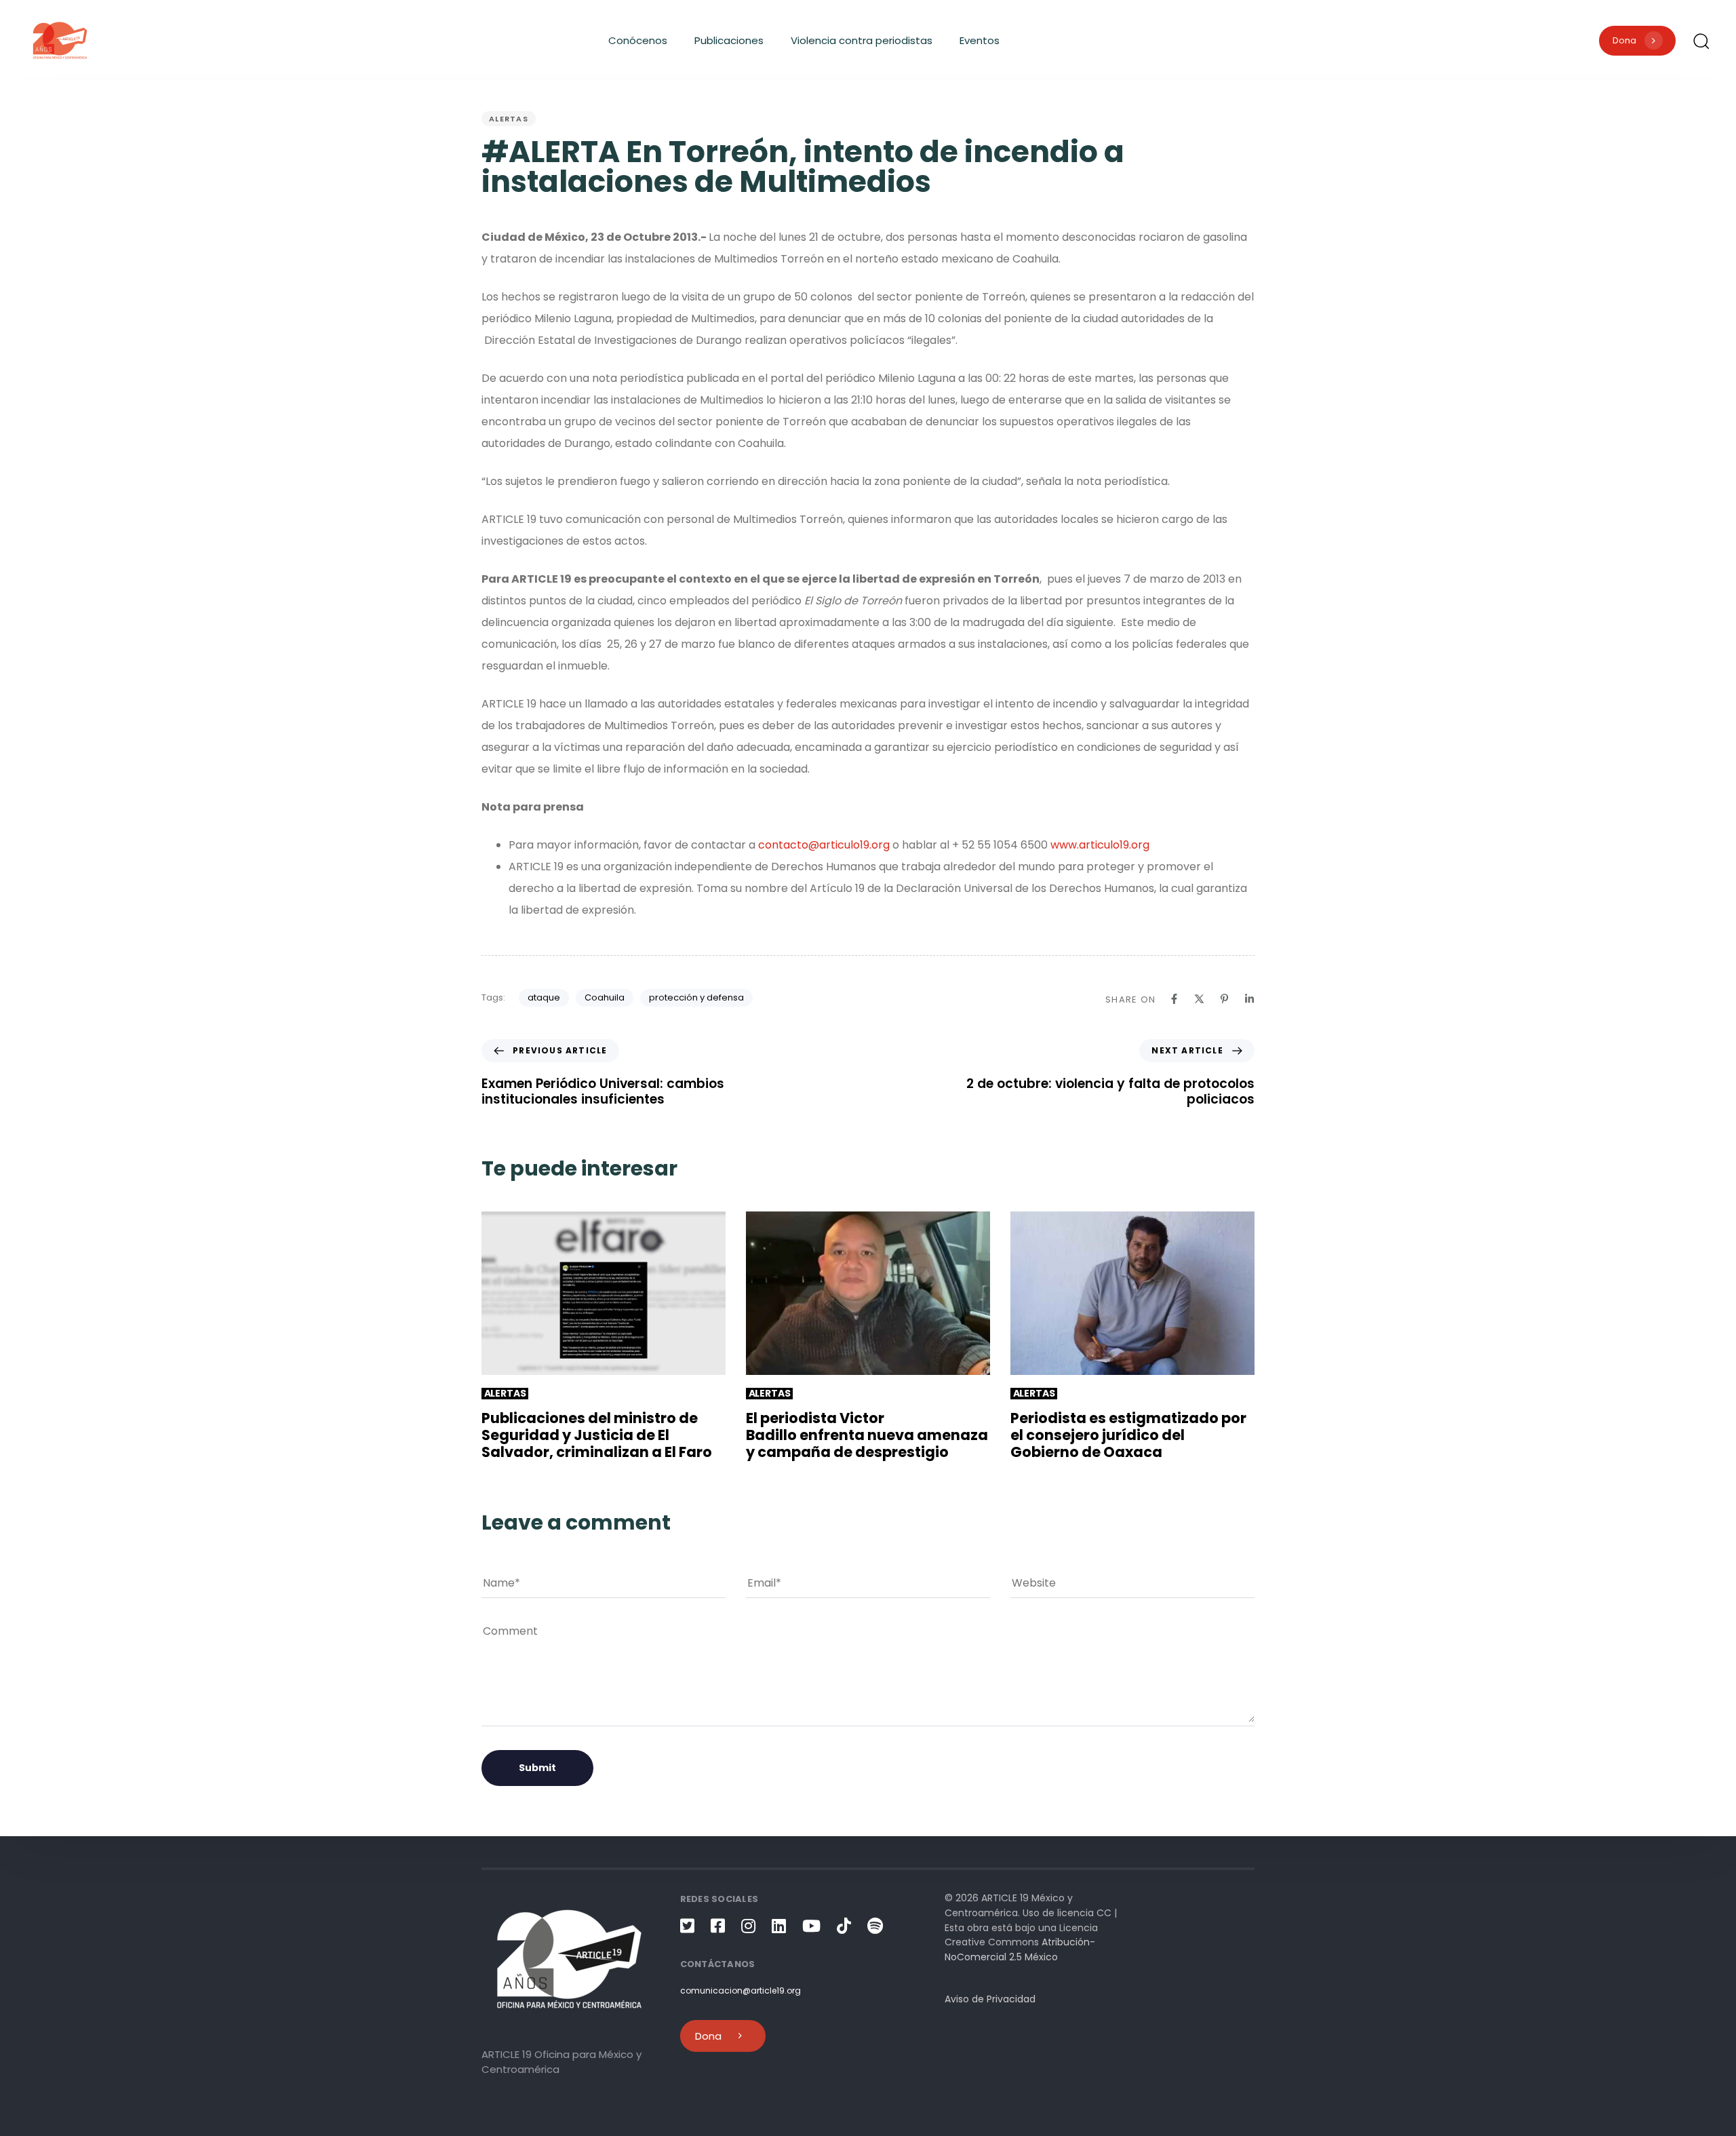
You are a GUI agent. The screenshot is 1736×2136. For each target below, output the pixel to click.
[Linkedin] (1249, 999)
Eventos (980, 40)
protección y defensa (696, 997)
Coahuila (605, 997)
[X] (1199, 999)
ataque (544, 997)
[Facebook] (1174, 999)
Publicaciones (729, 40)
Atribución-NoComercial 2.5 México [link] (1020, 1949)
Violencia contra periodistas (862, 40)
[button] (1701, 41)
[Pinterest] (1224, 999)
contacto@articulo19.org (824, 845)
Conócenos (638, 40)
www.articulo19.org (1100, 845)
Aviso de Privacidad (990, 1999)
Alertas (509, 119)
